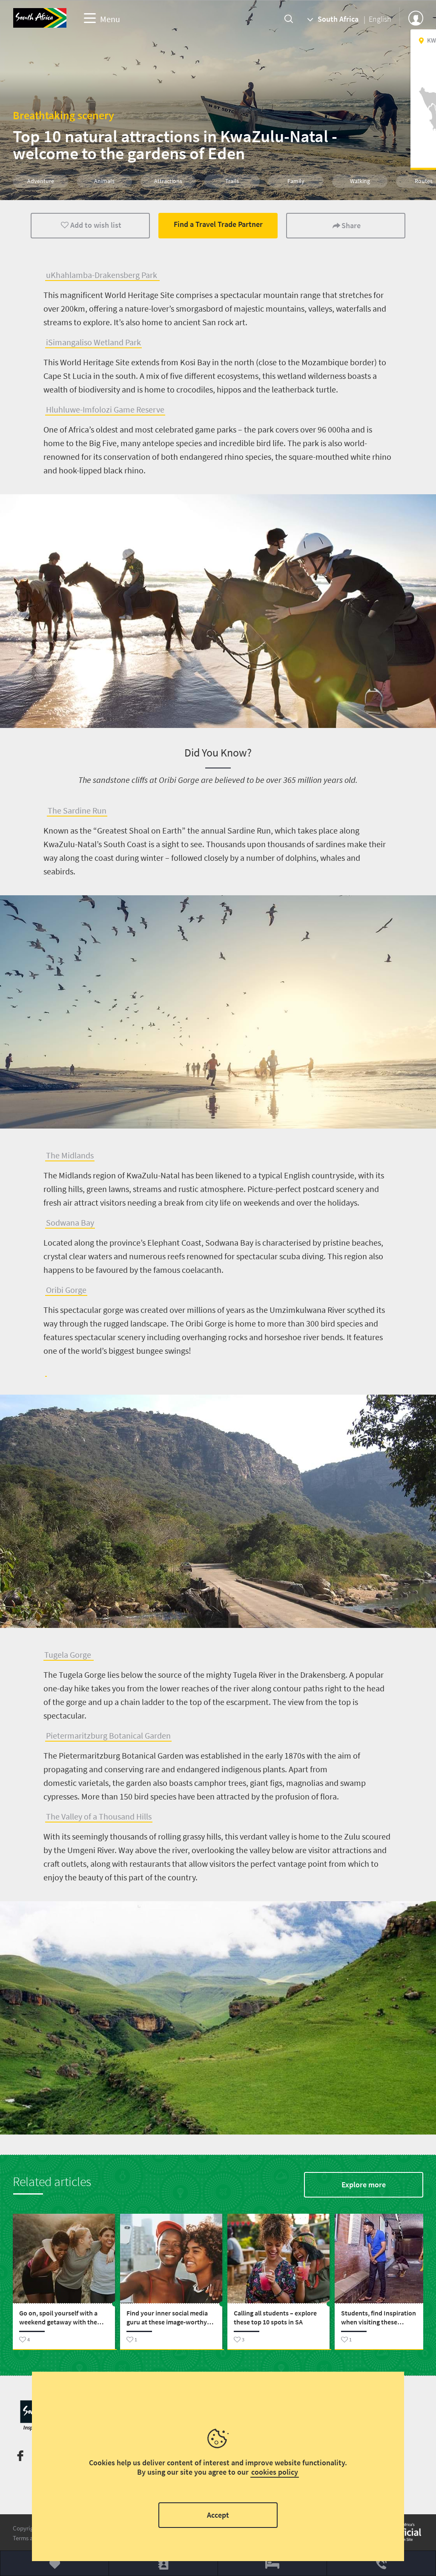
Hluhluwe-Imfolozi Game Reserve (105, 409)
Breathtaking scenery (63, 115)
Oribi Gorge (66, 1290)
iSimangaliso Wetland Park (93, 342)
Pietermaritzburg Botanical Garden (108, 1735)
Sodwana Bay (70, 1222)
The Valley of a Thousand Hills (99, 1816)
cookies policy (275, 2472)
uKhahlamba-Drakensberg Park (102, 275)
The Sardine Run (77, 810)
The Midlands (70, 1155)
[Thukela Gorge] (46, 1371)
